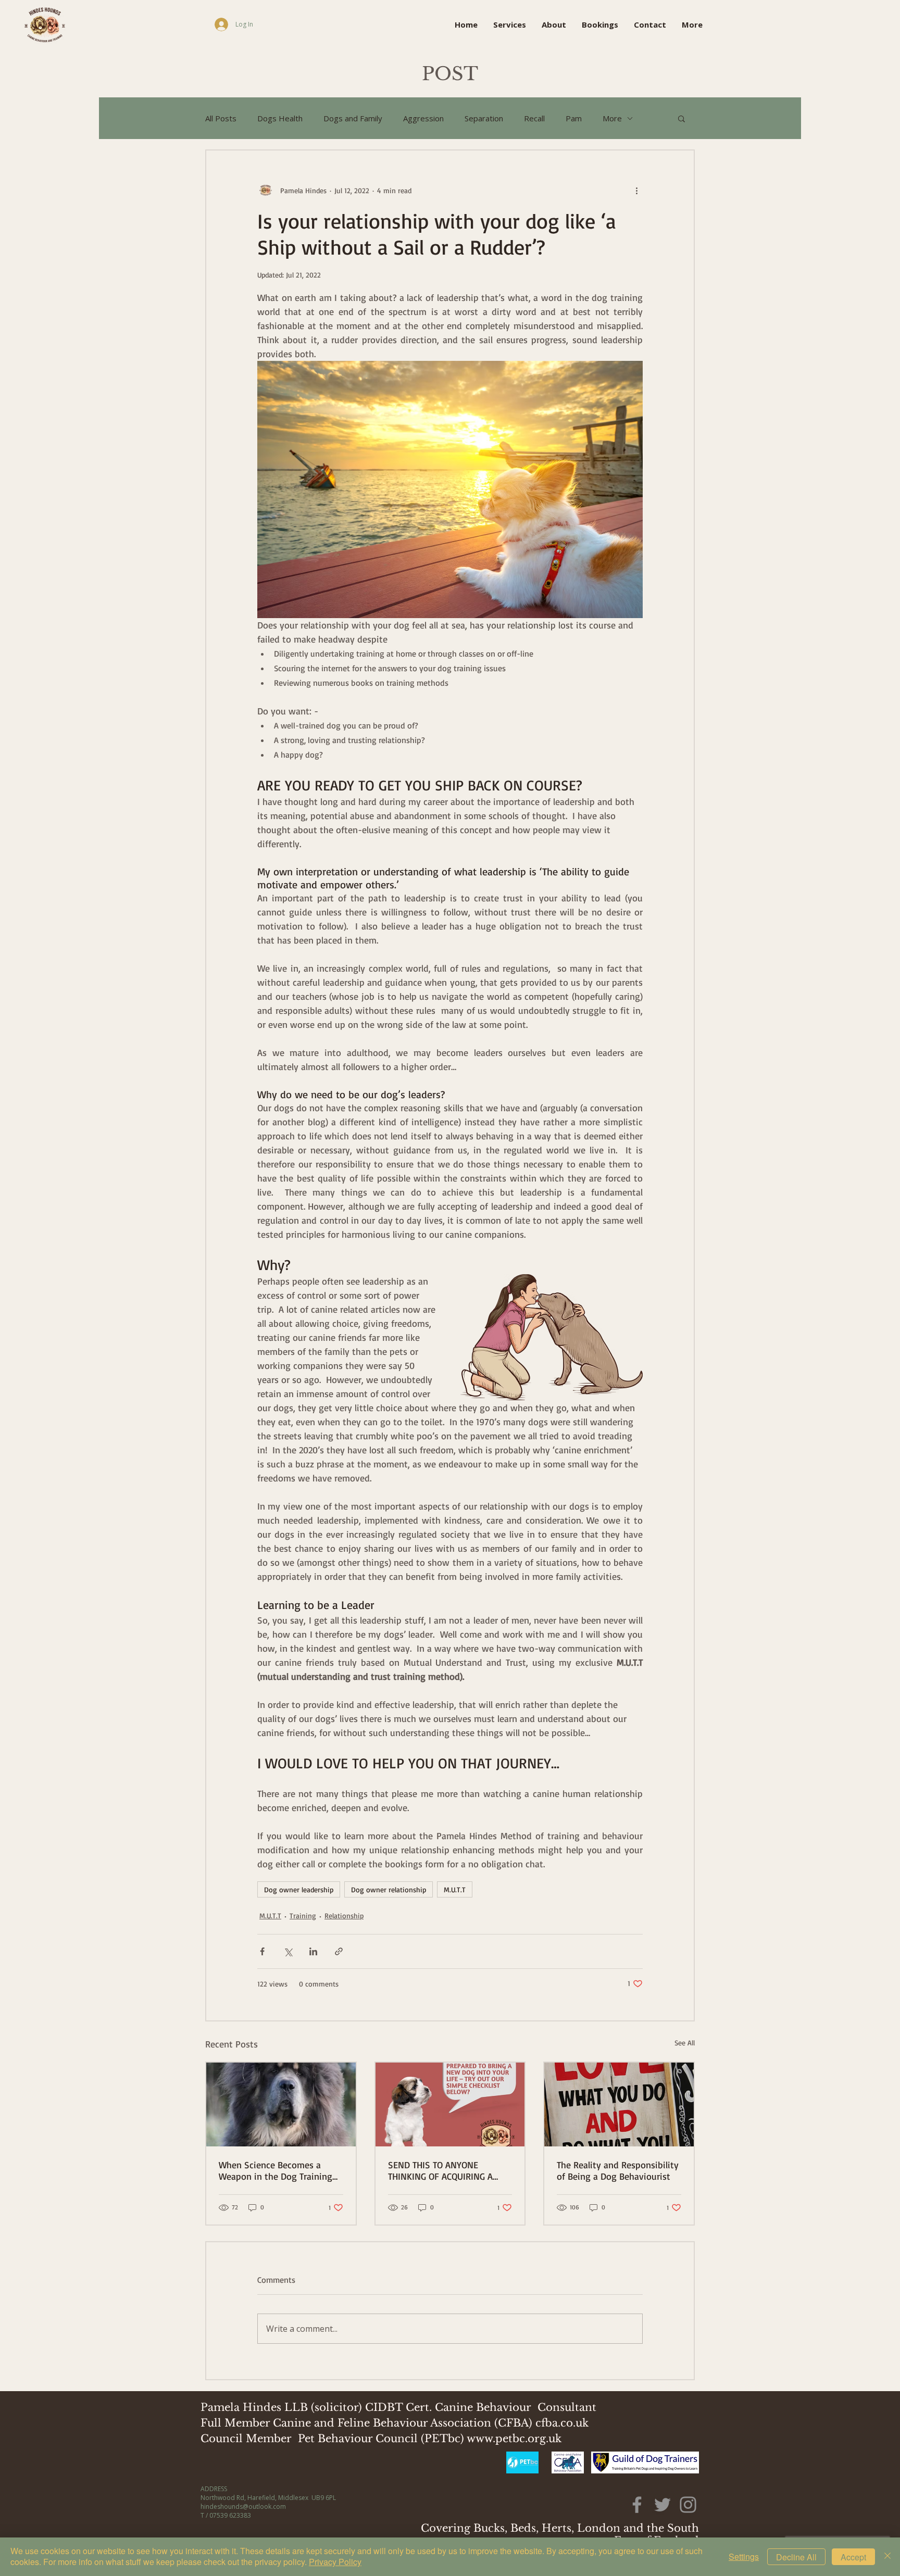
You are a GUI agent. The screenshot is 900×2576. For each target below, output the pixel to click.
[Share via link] (339, 1951)
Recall (534, 118)
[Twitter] (662, 2505)
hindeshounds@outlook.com (243, 2506)
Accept (853, 2557)
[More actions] (636, 190)
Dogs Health (280, 118)
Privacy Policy (335, 2562)
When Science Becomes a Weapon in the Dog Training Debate (276, 2170)
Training (303, 1915)
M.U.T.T (455, 1889)
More (612, 118)
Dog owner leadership (299, 1889)
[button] (682, 118)
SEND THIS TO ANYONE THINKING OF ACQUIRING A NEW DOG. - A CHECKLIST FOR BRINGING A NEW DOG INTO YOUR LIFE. (446, 2170)
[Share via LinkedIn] (313, 1951)
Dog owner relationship (389, 1889)
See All (685, 2043)
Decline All (796, 2557)
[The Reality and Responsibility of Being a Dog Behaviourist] (619, 2104)
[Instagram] (688, 2505)
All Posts (221, 118)
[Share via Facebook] (262, 1951)
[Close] (888, 2557)
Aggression (423, 118)
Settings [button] (744, 2556)
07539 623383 (230, 2515)
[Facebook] (637, 2505)
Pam (574, 118)
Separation (484, 118)
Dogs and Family (353, 118)
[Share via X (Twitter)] (288, 1951)
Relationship (344, 1915)
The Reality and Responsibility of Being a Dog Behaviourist (618, 2170)
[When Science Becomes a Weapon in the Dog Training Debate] (281, 2104)
